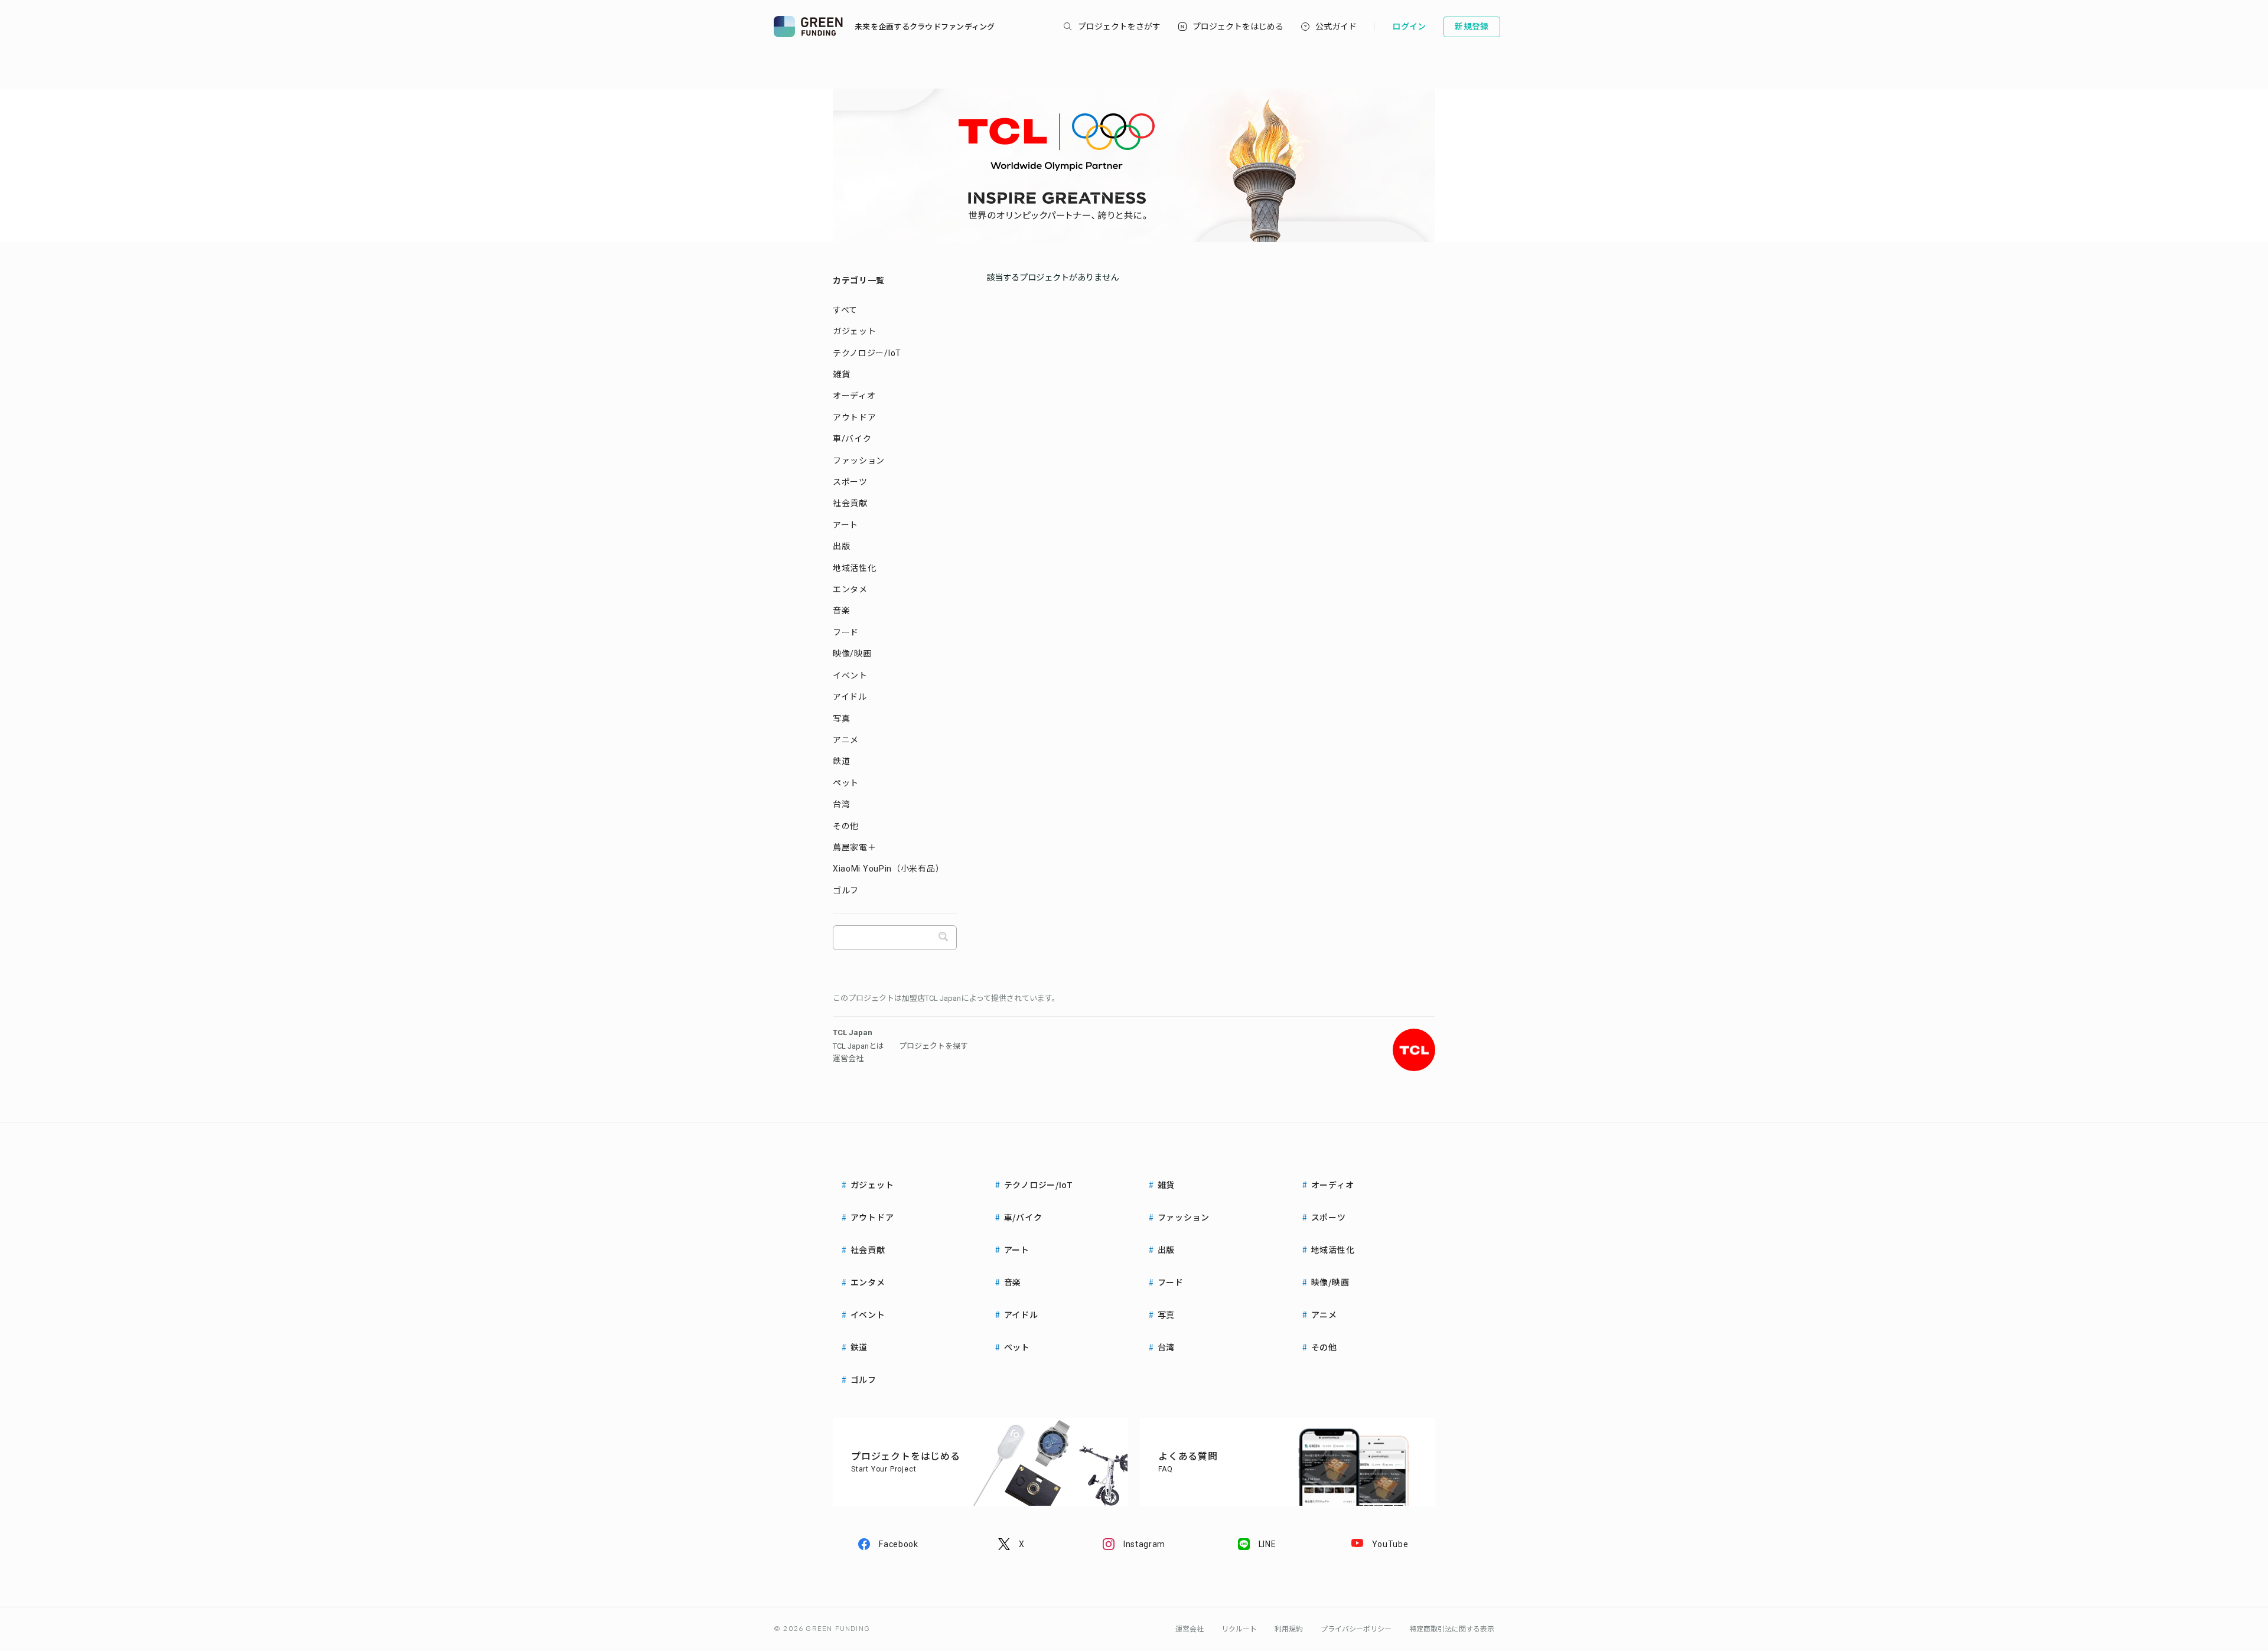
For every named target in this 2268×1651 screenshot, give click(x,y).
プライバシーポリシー (1356, 1629)
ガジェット (855, 331)
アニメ (846, 740)
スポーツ (850, 482)
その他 (846, 826)
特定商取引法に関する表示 (1452, 1629)
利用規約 (1289, 1629)
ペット (846, 783)
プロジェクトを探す (933, 1046)
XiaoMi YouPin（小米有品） (888, 869)
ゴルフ (846, 890)
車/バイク (852, 439)
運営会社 (848, 1058)
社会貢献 (850, 503)
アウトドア (855, 417)
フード (846, 632)
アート (845, 525)
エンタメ (850, 589)
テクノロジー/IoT (867, 353)
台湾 (841, 804)
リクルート (1239, 1629)
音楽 (841, 611)
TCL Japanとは (858, 1046)
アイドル (850, 697)
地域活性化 (855, 568)
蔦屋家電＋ (855, 847)
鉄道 (841, 761)
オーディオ (854, 396)
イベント (850, 676)
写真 (841, 719)
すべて (845, 310)
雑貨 (841, 374)
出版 (841, 546)
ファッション (859, 461)
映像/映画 (852, 654)
